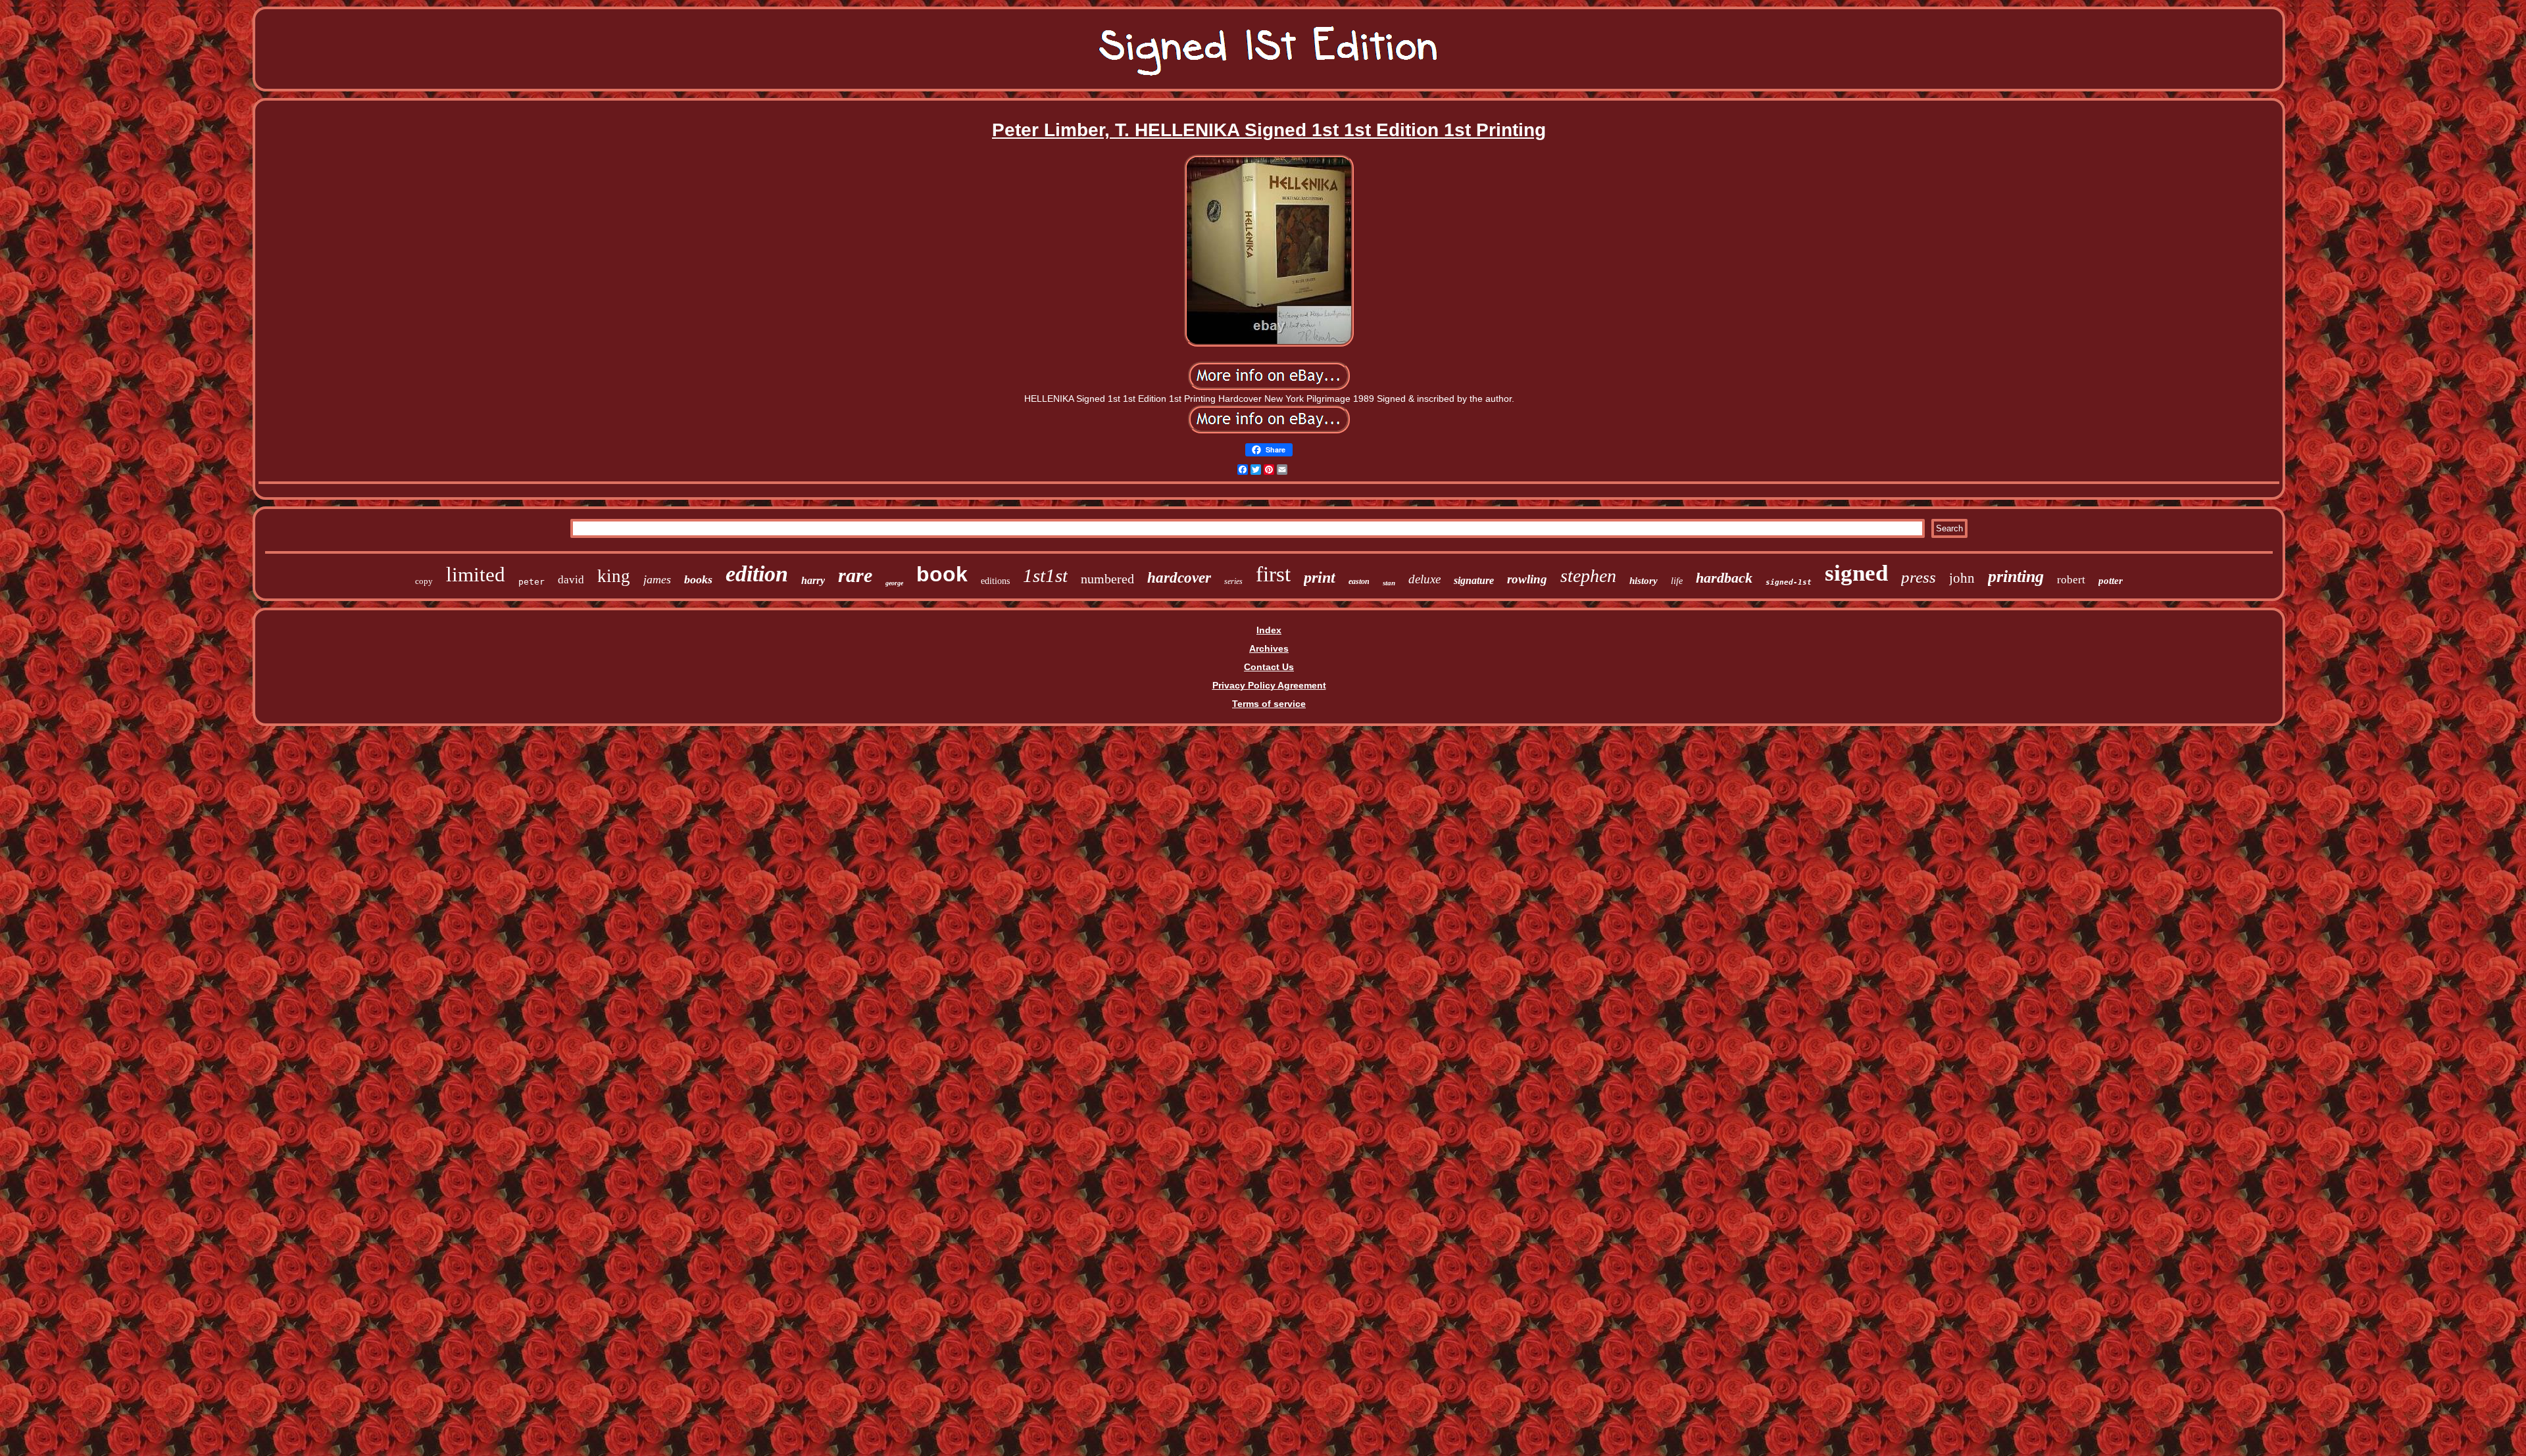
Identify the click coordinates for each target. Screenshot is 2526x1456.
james (657, 579)
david (571, 580)
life (1677, 581)
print (1320, 577)
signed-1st (1789, 582)
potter (2111, 581)
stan (1389, 583)
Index (1269, 630)
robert (2071, 580)
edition (757, 574)
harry (813, 580)
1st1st (1045, 575)
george (894, 583)
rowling (1527, 579)
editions (995, 581)
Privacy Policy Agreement (1269, 685)
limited (476, 574)
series (1233, 581)
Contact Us (1269, 667)
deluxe (1424, 579)
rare (855, 575)
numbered (1107, 579)
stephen (1588, 576)
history (1644, 581)
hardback (1724, 578)
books (698, 579)
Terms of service (1269, 704)
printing (2016, 576)
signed (1856, 573)
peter (532, 582)
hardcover (1179, 578)
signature (1474, 580)
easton (1359, 581)
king (614, 576)
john (1962, 578)
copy (424, 581)
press (1919, 577)
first (1273, 574)
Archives (1269, 648)
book (942, 574)
